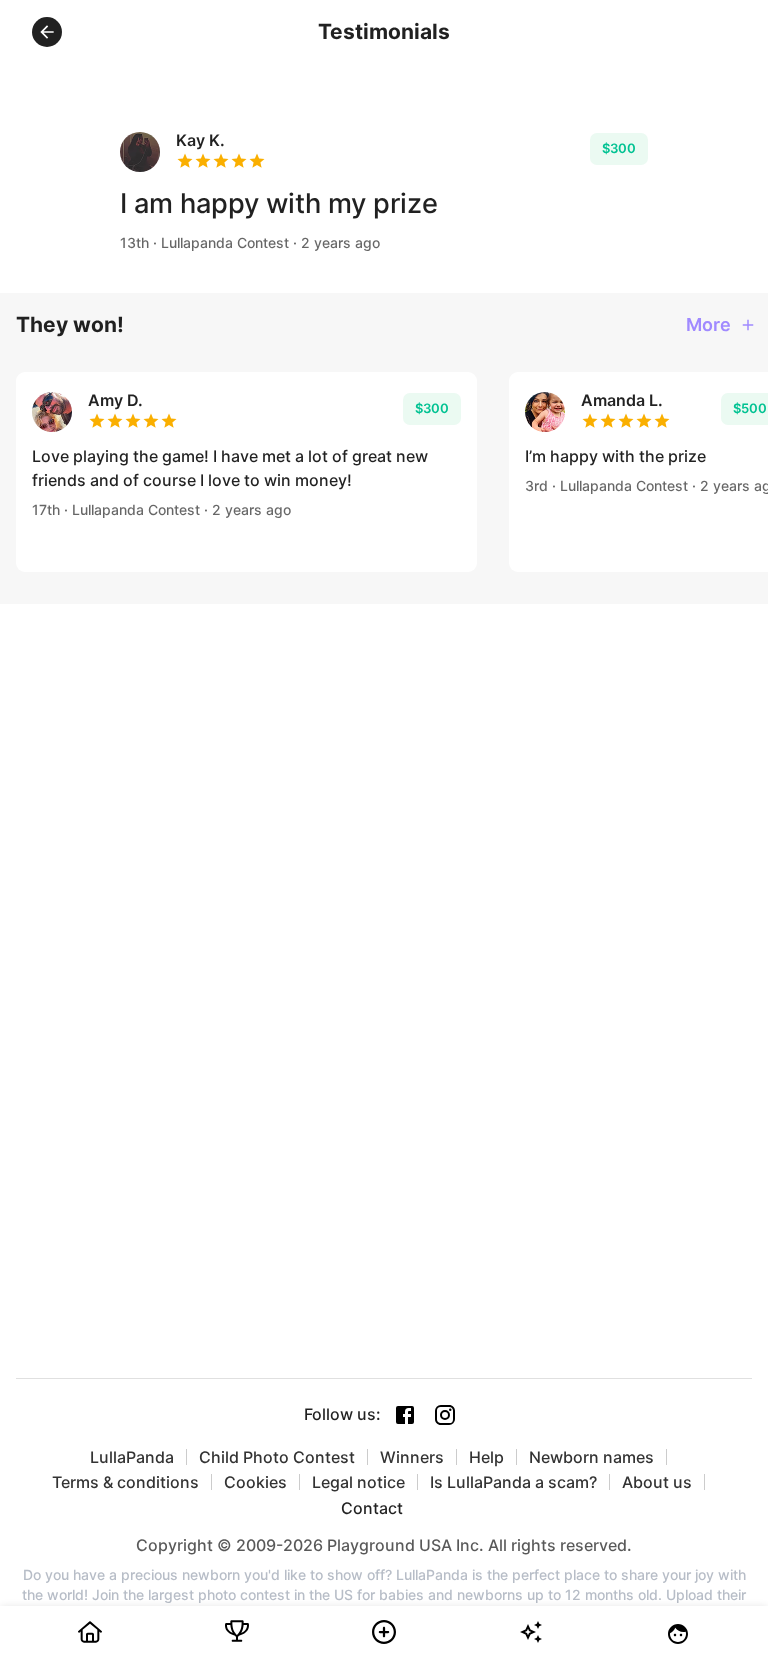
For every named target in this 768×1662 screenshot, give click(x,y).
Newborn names (591, 1457)
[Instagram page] (445, 1415)
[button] (47, 32)
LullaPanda (132, 1457)
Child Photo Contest (277, 1457)
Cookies (255, 1482)
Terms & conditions (125, 1482)
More (708, 324)
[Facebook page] (405, 1415)
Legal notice (358, 1482)
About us (657, 1482)
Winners (412, 1457)
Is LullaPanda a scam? (513, 1482)
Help (486, 1457)
